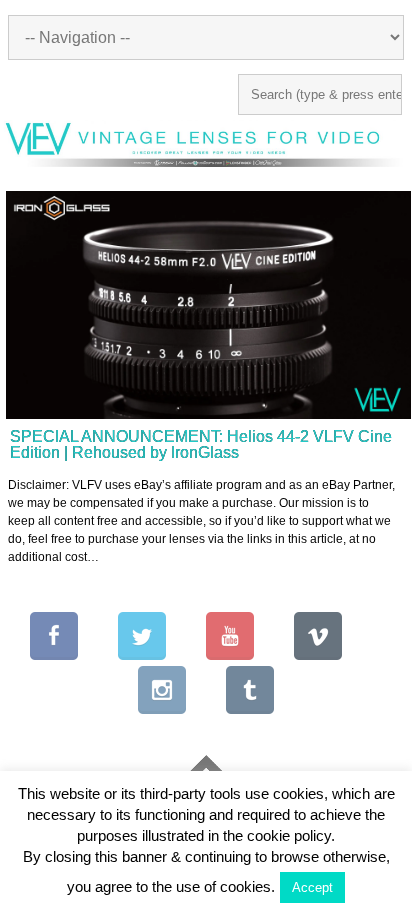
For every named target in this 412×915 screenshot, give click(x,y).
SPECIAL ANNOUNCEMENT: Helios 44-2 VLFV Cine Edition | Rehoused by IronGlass (201, 444)
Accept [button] (312, 887)
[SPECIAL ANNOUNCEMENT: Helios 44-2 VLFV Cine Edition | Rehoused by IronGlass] (208, 305)
